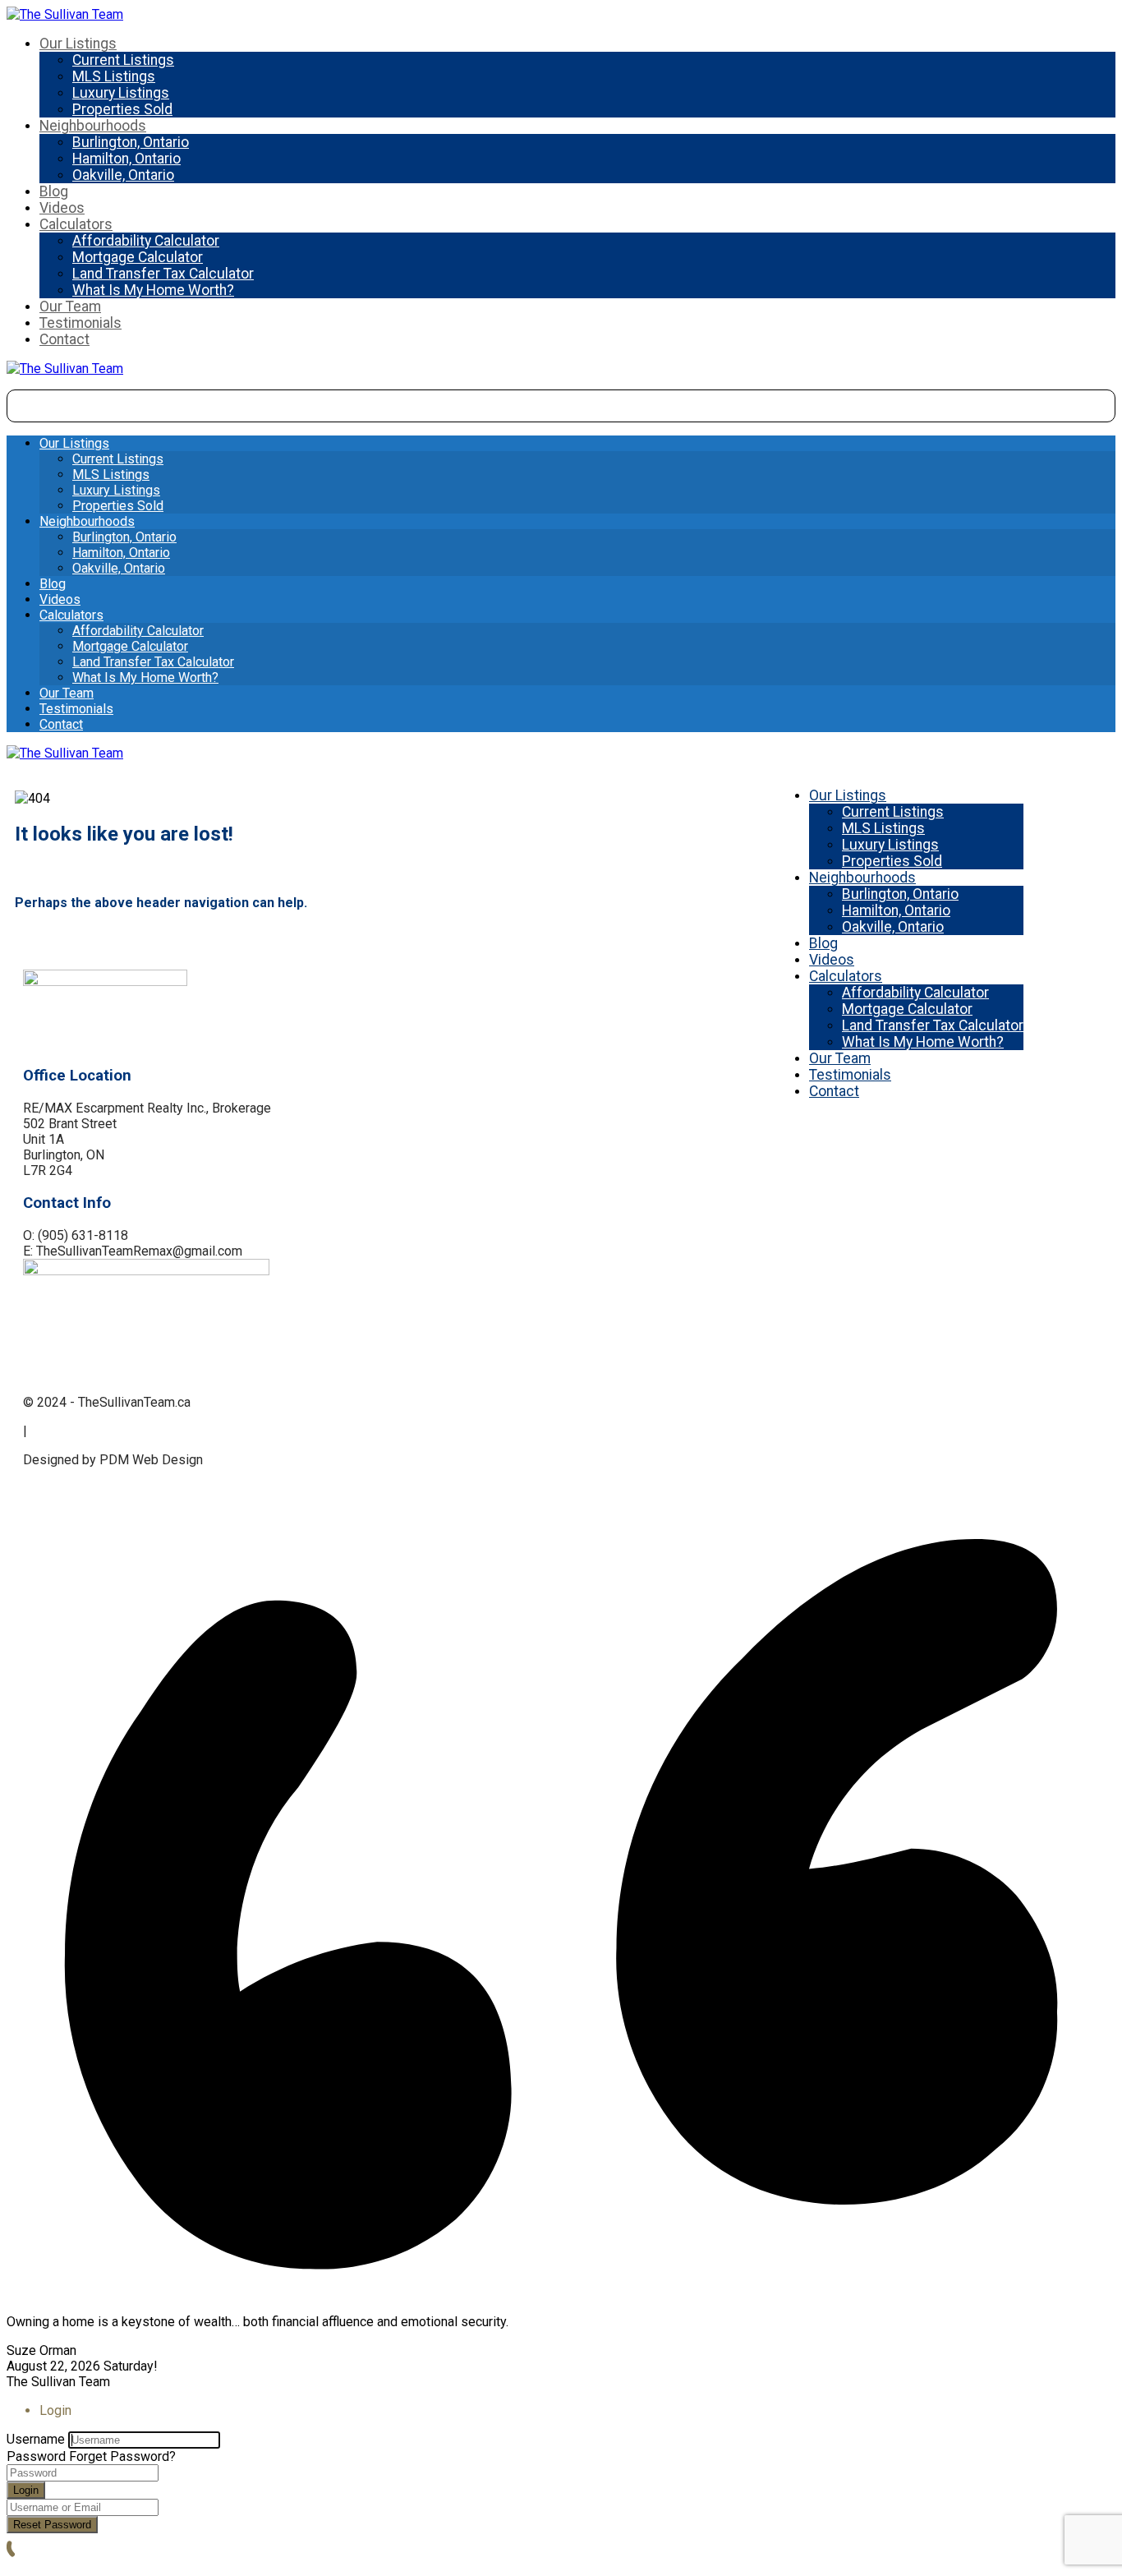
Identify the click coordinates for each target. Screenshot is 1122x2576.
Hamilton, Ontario (126, 159)
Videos (62, 208)
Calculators (76, 224)
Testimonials (80, 323)
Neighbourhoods (93, 126)
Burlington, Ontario (131, 142)
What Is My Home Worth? (153, 290)
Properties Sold (122, 109)
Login (26, 2490)
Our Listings (78, 44)
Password (36, 2456)
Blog (54, 191)
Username (36, 2439)
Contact (64, 339)
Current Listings (123, 60)
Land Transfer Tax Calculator (163, 274)
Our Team (70, 306)
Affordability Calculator (146, 241)
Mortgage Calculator (138, 257)
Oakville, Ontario (123, 175)
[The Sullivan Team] (65, 14)
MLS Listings (114, 76)
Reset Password (52, 2525)
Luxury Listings (121, 93)
